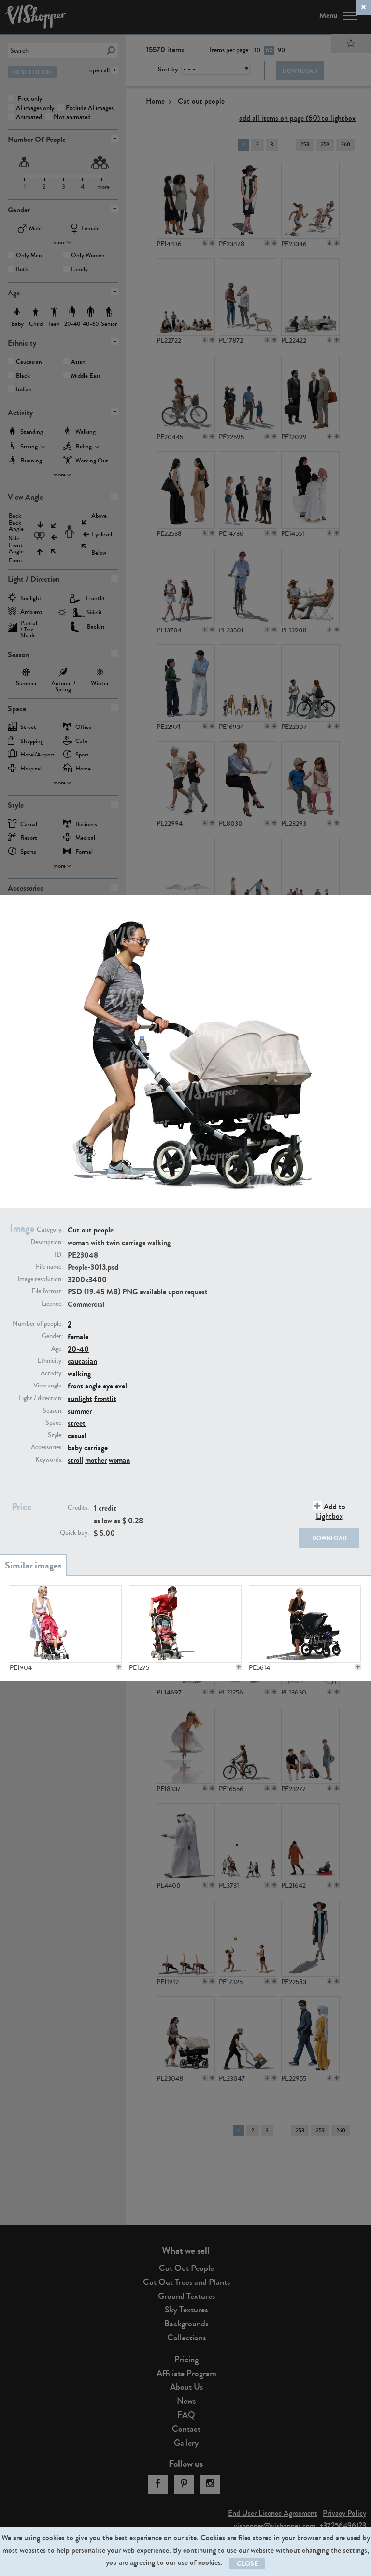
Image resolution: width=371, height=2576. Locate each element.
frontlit (105, 1398)
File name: (49, 1267)
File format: (47, 1291)
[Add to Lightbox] (119, 1667)
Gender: (52, 1336)
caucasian (82, 1361)
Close (247, 2564)
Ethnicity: (50, 1361)
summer (80, 1411)
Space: (54, 1423)
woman (119, 1460)
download (329, 1538)
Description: (47, 1242)
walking (79, 1374)
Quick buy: (74, 1533)
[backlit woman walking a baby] (305, 1624)
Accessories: (47, 1447)
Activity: (52, 1373)
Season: (53, 1411)
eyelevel (115, 1386)
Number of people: (38, 1324)
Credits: (78, 1508)
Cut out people (91, 1230)
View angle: (48, 1386)
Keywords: (49, 1460)
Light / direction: (41, 1398)
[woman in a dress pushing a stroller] (66, 1624)
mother (96, 1460)
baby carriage (88, 1448)
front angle (84, 1386)
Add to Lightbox (331, 1511)
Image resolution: (40, 1279)
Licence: (52, 1304)
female (78, 1337)
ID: (59, 1255)
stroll (75, 1460)
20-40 (78, 1349)
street (77, 1423)
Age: (57, 1349)
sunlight (80, 1398)
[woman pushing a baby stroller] (185, 1624)
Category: (50, 1230)
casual (77, 1435)
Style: (55, 1435)
